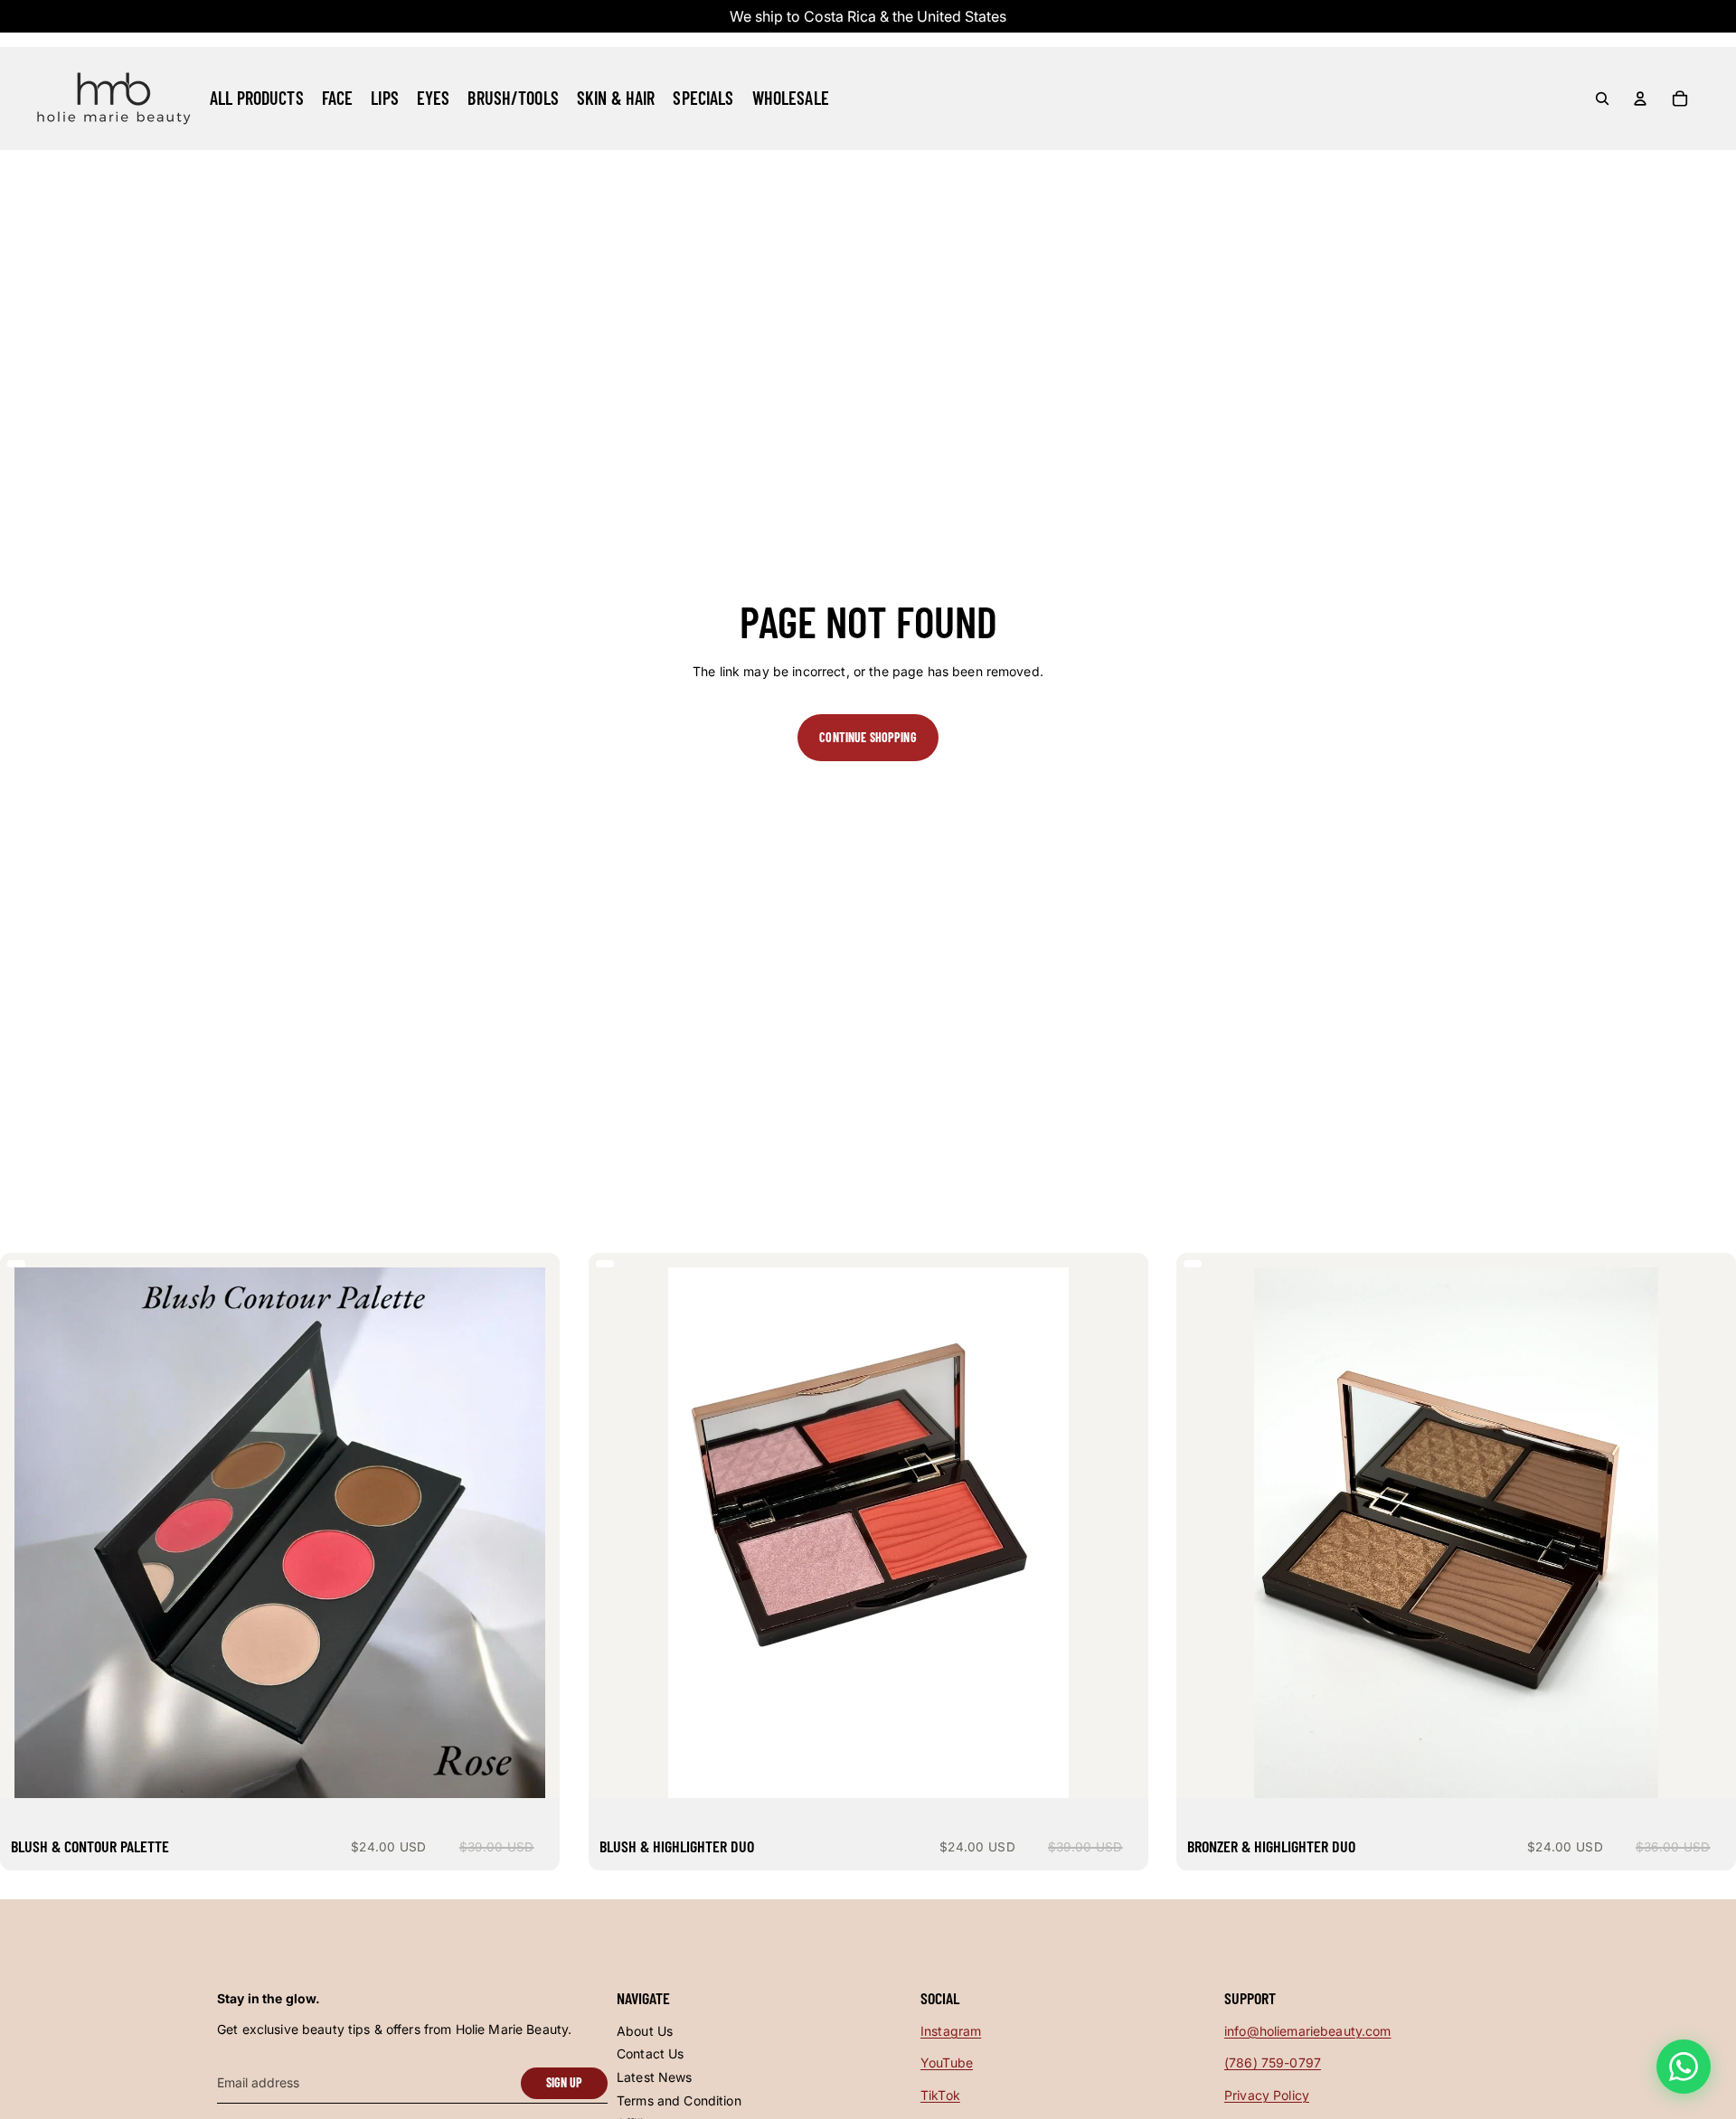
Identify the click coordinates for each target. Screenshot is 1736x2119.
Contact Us (650, 2053)
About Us (645, 2031)
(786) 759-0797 (1273, 2062)
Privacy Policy (1267, 2095)
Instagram (951, 2031)
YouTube (947, 2062)
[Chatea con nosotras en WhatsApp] (1684, 2067)
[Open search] (1602, 99)
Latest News (655, 2077)
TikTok (940, 2095)
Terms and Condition (679, 2100)
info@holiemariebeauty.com (1308, 2031)
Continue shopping (868, 737)
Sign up (564, 2082)
